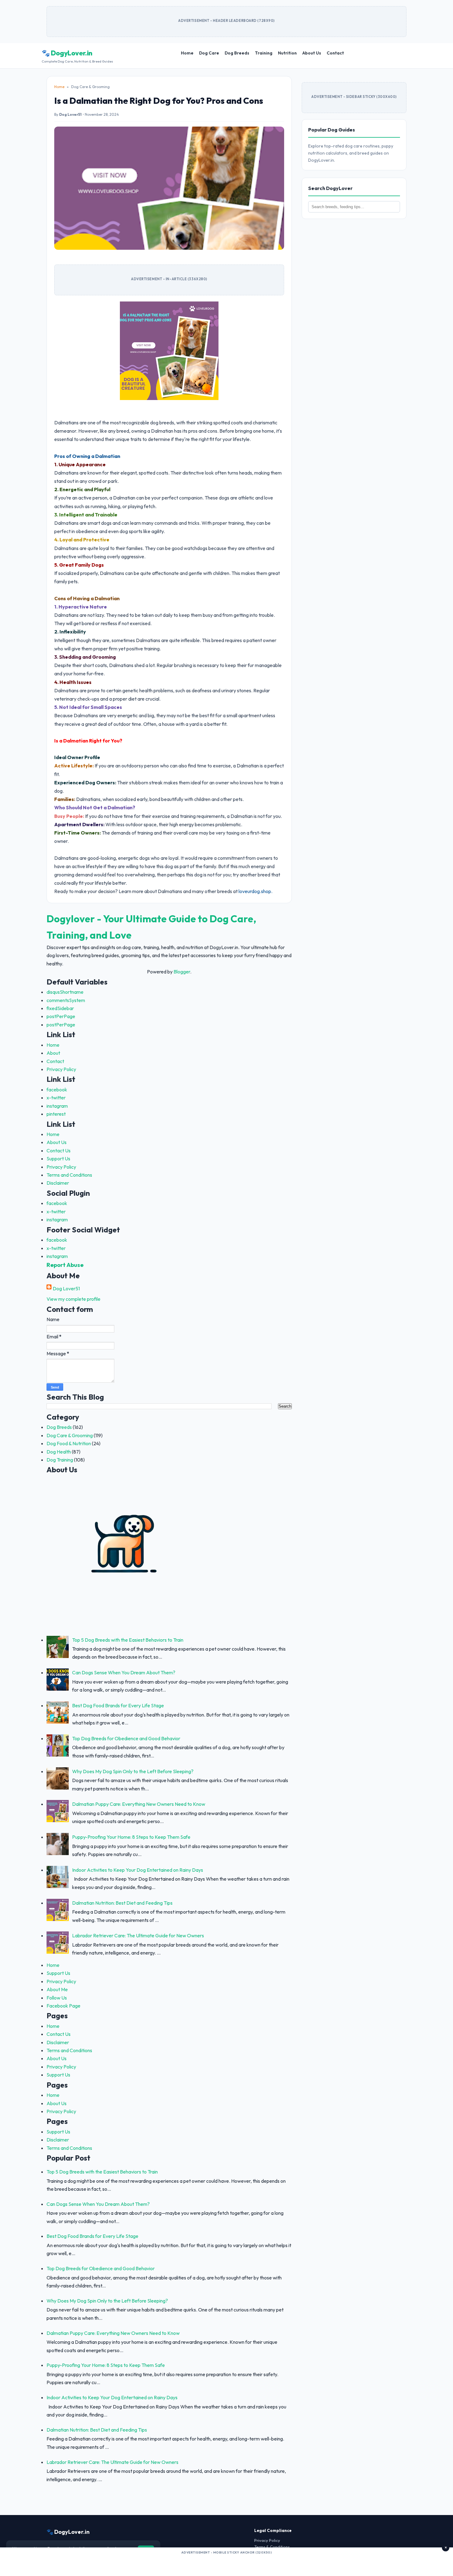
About (53, 1053)
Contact (335, 53)
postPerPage (61, 1016)
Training (264, 53)
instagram (57, 1106)
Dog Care (209, 53)
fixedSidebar (60, 1008)
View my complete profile (73, 1299)
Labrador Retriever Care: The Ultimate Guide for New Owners (138, 1935)
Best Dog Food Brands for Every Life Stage (118, 1705)
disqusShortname (65, 992)
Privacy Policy (61, 1069)
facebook (57, 1090)
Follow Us (57, 1998)
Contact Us (59, 1151)
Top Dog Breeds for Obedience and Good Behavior (126, 1738)
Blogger (182, 972)
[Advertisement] (226, 2564)
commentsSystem (66, 1000)
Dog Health (59, 1452)
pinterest (56, 1114)
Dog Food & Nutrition (69, 1443)
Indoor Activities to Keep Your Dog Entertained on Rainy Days (138, 1870)
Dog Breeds (237, 53)
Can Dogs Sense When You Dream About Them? (124, 1672)
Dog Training (60, 1460)
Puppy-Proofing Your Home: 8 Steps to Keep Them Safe (131, 1837)
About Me (57, 1989)
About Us (312, 53)
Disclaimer (58, 1183)
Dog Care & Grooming (70, 1435)
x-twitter (56, 1098)
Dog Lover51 (66, 1288)
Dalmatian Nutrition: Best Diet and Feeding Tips (122, 1903)
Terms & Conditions (272, 2547)
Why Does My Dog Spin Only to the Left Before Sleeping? (133, 1771)
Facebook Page (63, 2006)
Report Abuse (65, 1265)
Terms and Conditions (69, 1175)
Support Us (58, 1159)
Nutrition (287, 53)
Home (187, 53)
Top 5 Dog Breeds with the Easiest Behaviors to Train (128, 1640)
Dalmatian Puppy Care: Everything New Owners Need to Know (139, 1804)
